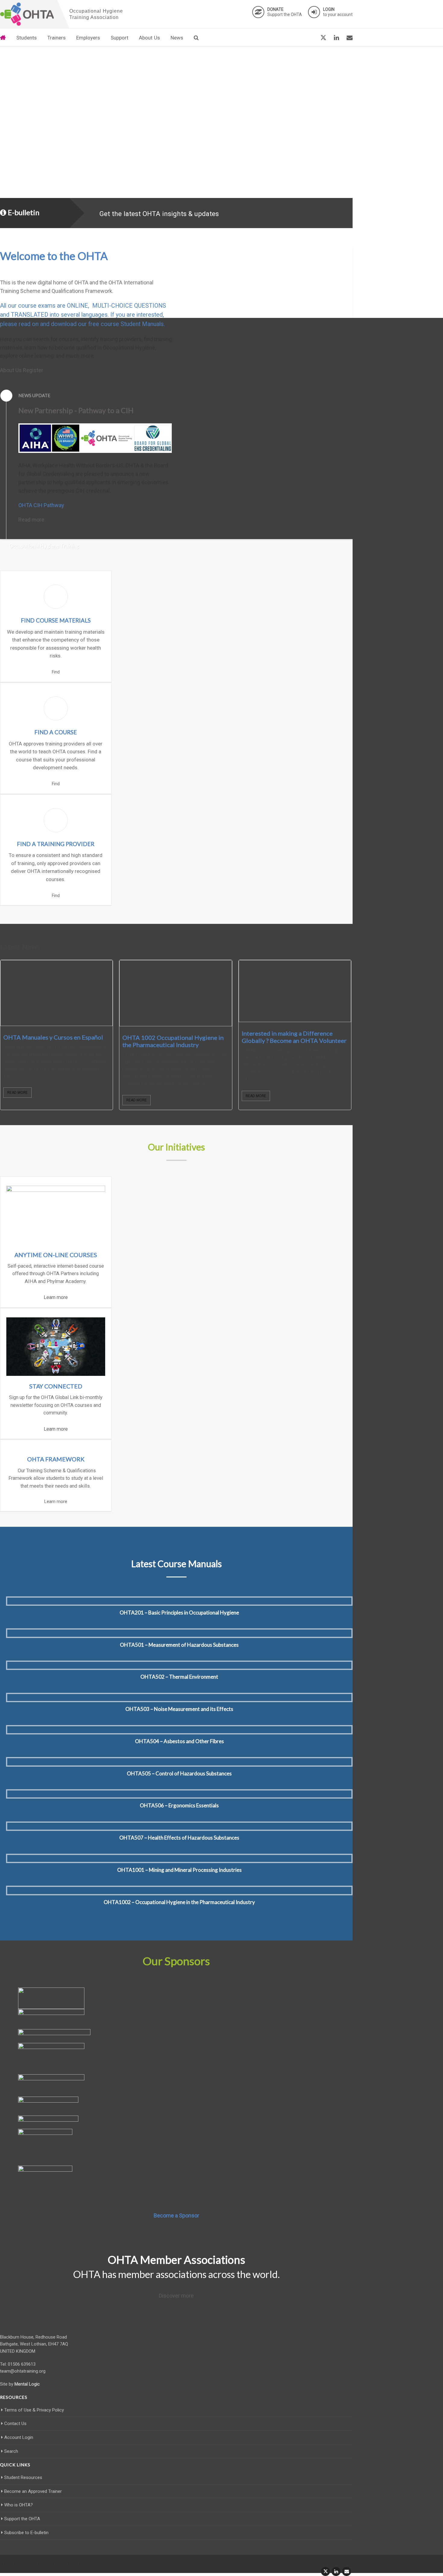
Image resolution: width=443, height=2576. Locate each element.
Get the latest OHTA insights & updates (159, 214)
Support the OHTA (285, 12)
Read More (17, 1093)
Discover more (176, 2296)
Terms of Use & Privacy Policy (34, 2410)
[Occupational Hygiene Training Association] (27, 14)
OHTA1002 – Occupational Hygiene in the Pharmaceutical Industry (179, 1902)
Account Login (19, 2437)
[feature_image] (57, 993)
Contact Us (15, 2424)
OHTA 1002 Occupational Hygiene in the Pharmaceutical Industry (173, 1041)
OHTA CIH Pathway (41, 505)
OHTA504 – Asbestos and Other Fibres (179, 1741)
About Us (149, 38)
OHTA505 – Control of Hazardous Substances (179, 1773)
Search (11, 2451)
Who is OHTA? (19, 2505)
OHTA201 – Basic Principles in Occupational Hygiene (179, 1613)
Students (27, 38)
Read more (31, 520)
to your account (338, 12)
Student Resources (23, 2477)
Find (56, 672)
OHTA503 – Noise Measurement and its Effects (179, 1709)
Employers (88, 38)
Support (119, 38)
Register (33, 370)
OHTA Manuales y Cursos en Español (53, 1037)
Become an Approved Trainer (33, 2491)
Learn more (56, 1297)
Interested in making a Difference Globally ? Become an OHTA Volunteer (294, 1037)
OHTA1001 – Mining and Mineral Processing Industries (179, 1870)
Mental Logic (27, 2384)
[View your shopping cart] (309, 38)
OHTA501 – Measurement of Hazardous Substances (179, 1645)
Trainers (57, 38)
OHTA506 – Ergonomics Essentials (179, 1805)
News (177, 38)
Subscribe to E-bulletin (26, 2533)
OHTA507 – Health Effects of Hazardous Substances (179, 1838)
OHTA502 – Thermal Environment (179, 1677)
